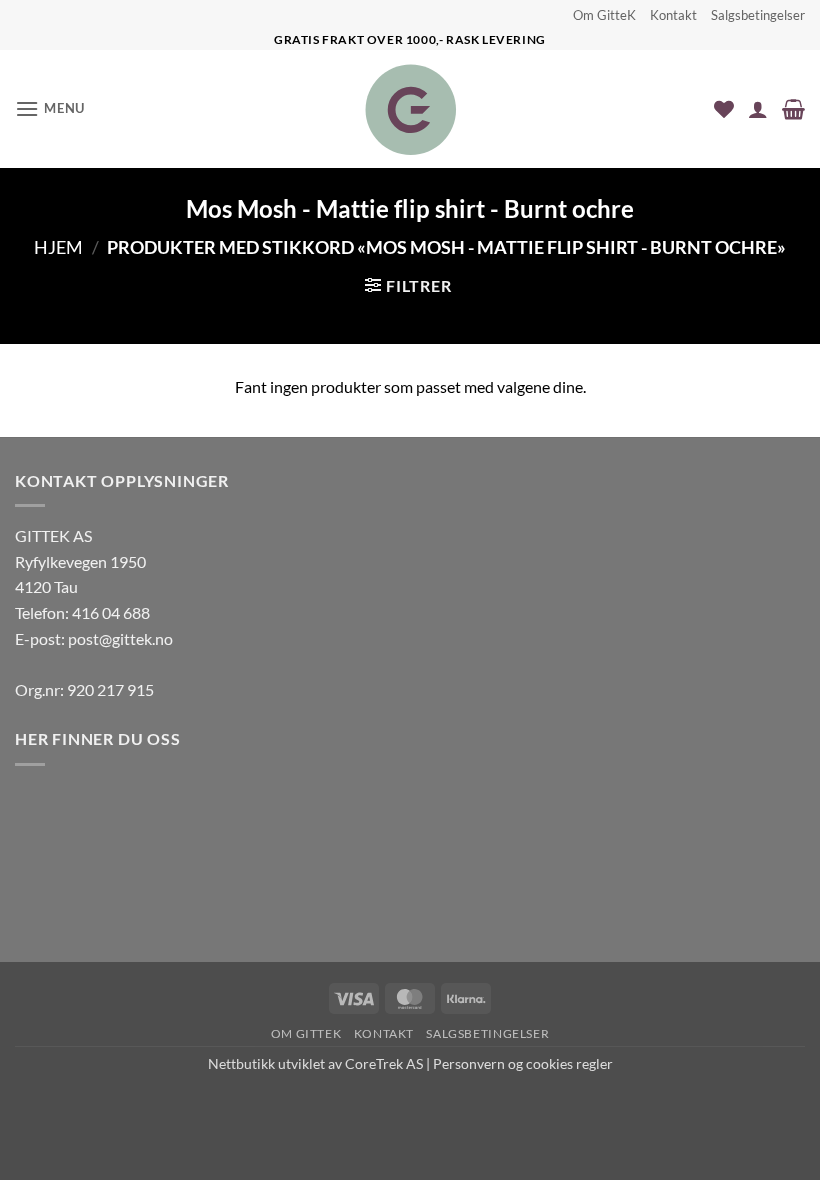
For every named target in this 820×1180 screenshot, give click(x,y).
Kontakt (673, 15)
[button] (50, 108)
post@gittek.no (120, 638)
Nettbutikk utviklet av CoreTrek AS (315, 1063)
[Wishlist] (724, 109)
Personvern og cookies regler (523, 1063)
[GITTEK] (410, 109)
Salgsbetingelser (758, 15)
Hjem (58, 247)
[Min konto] (758, 109)
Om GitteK (604, 15)
